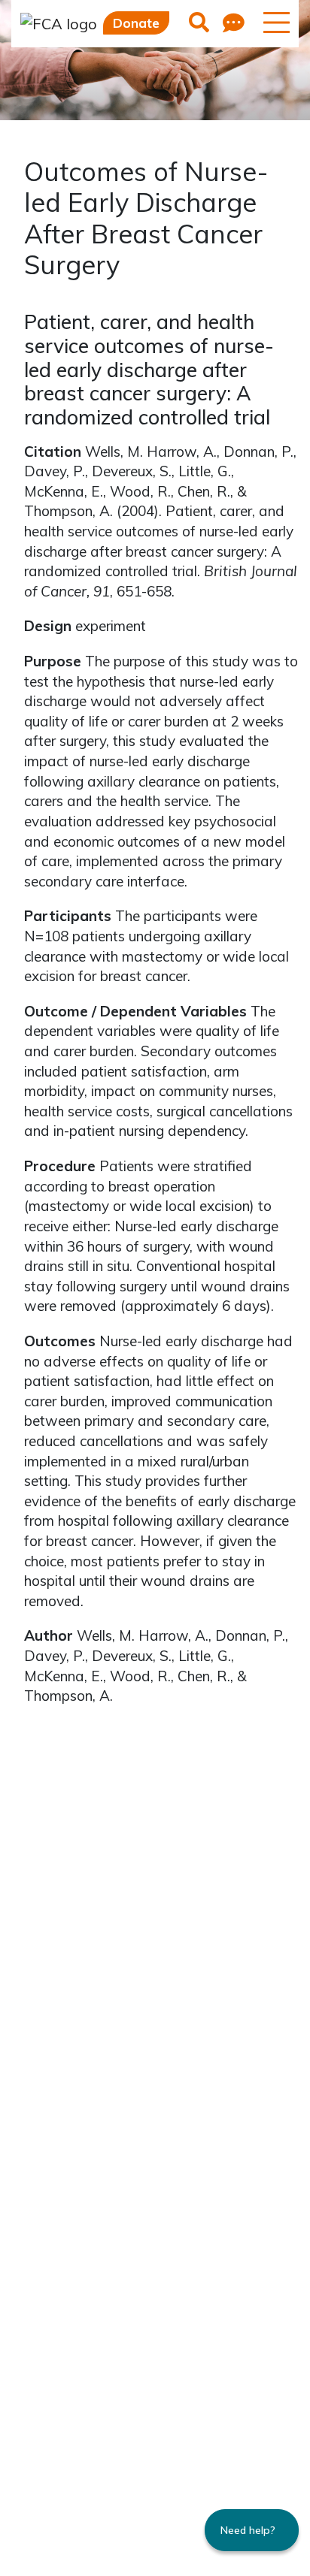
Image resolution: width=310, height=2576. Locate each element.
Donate (136, 23)
